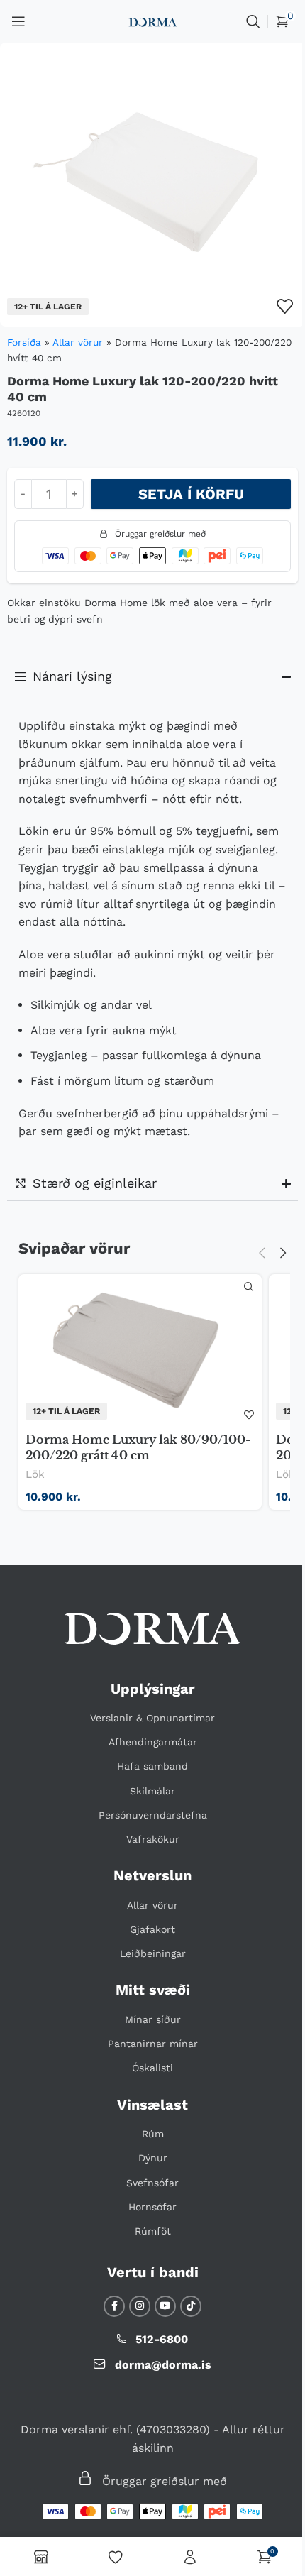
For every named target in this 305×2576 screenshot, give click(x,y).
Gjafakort (148, 1944)
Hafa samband (148, 1781)
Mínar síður (147, 2034)
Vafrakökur (147, 1853)
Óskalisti (148, 2083)
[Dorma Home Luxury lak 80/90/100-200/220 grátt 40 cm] (135, 1350)
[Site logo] (152, 21)
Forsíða (24, 342)
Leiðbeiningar (147, 1968)
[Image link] (148, 1642)
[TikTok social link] (186, 2320)
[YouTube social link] (160, 2320)
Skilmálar (148, 1805)
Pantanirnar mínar (147, 2058)
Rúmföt (147, 2245)
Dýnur (147, 2172)
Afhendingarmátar (147, 1756)
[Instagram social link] (135, 2320)
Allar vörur (78, 342)
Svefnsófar (148, 2197)
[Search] (253, 21)
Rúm (147, 2148)
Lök (35, 1474)
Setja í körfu (191, 494)
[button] (251, 1253)
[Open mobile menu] (18, 21)
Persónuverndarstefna (147, 1829)
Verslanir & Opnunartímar (148, 1732)
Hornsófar (148, 2221)
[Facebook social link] (109, 2320)
